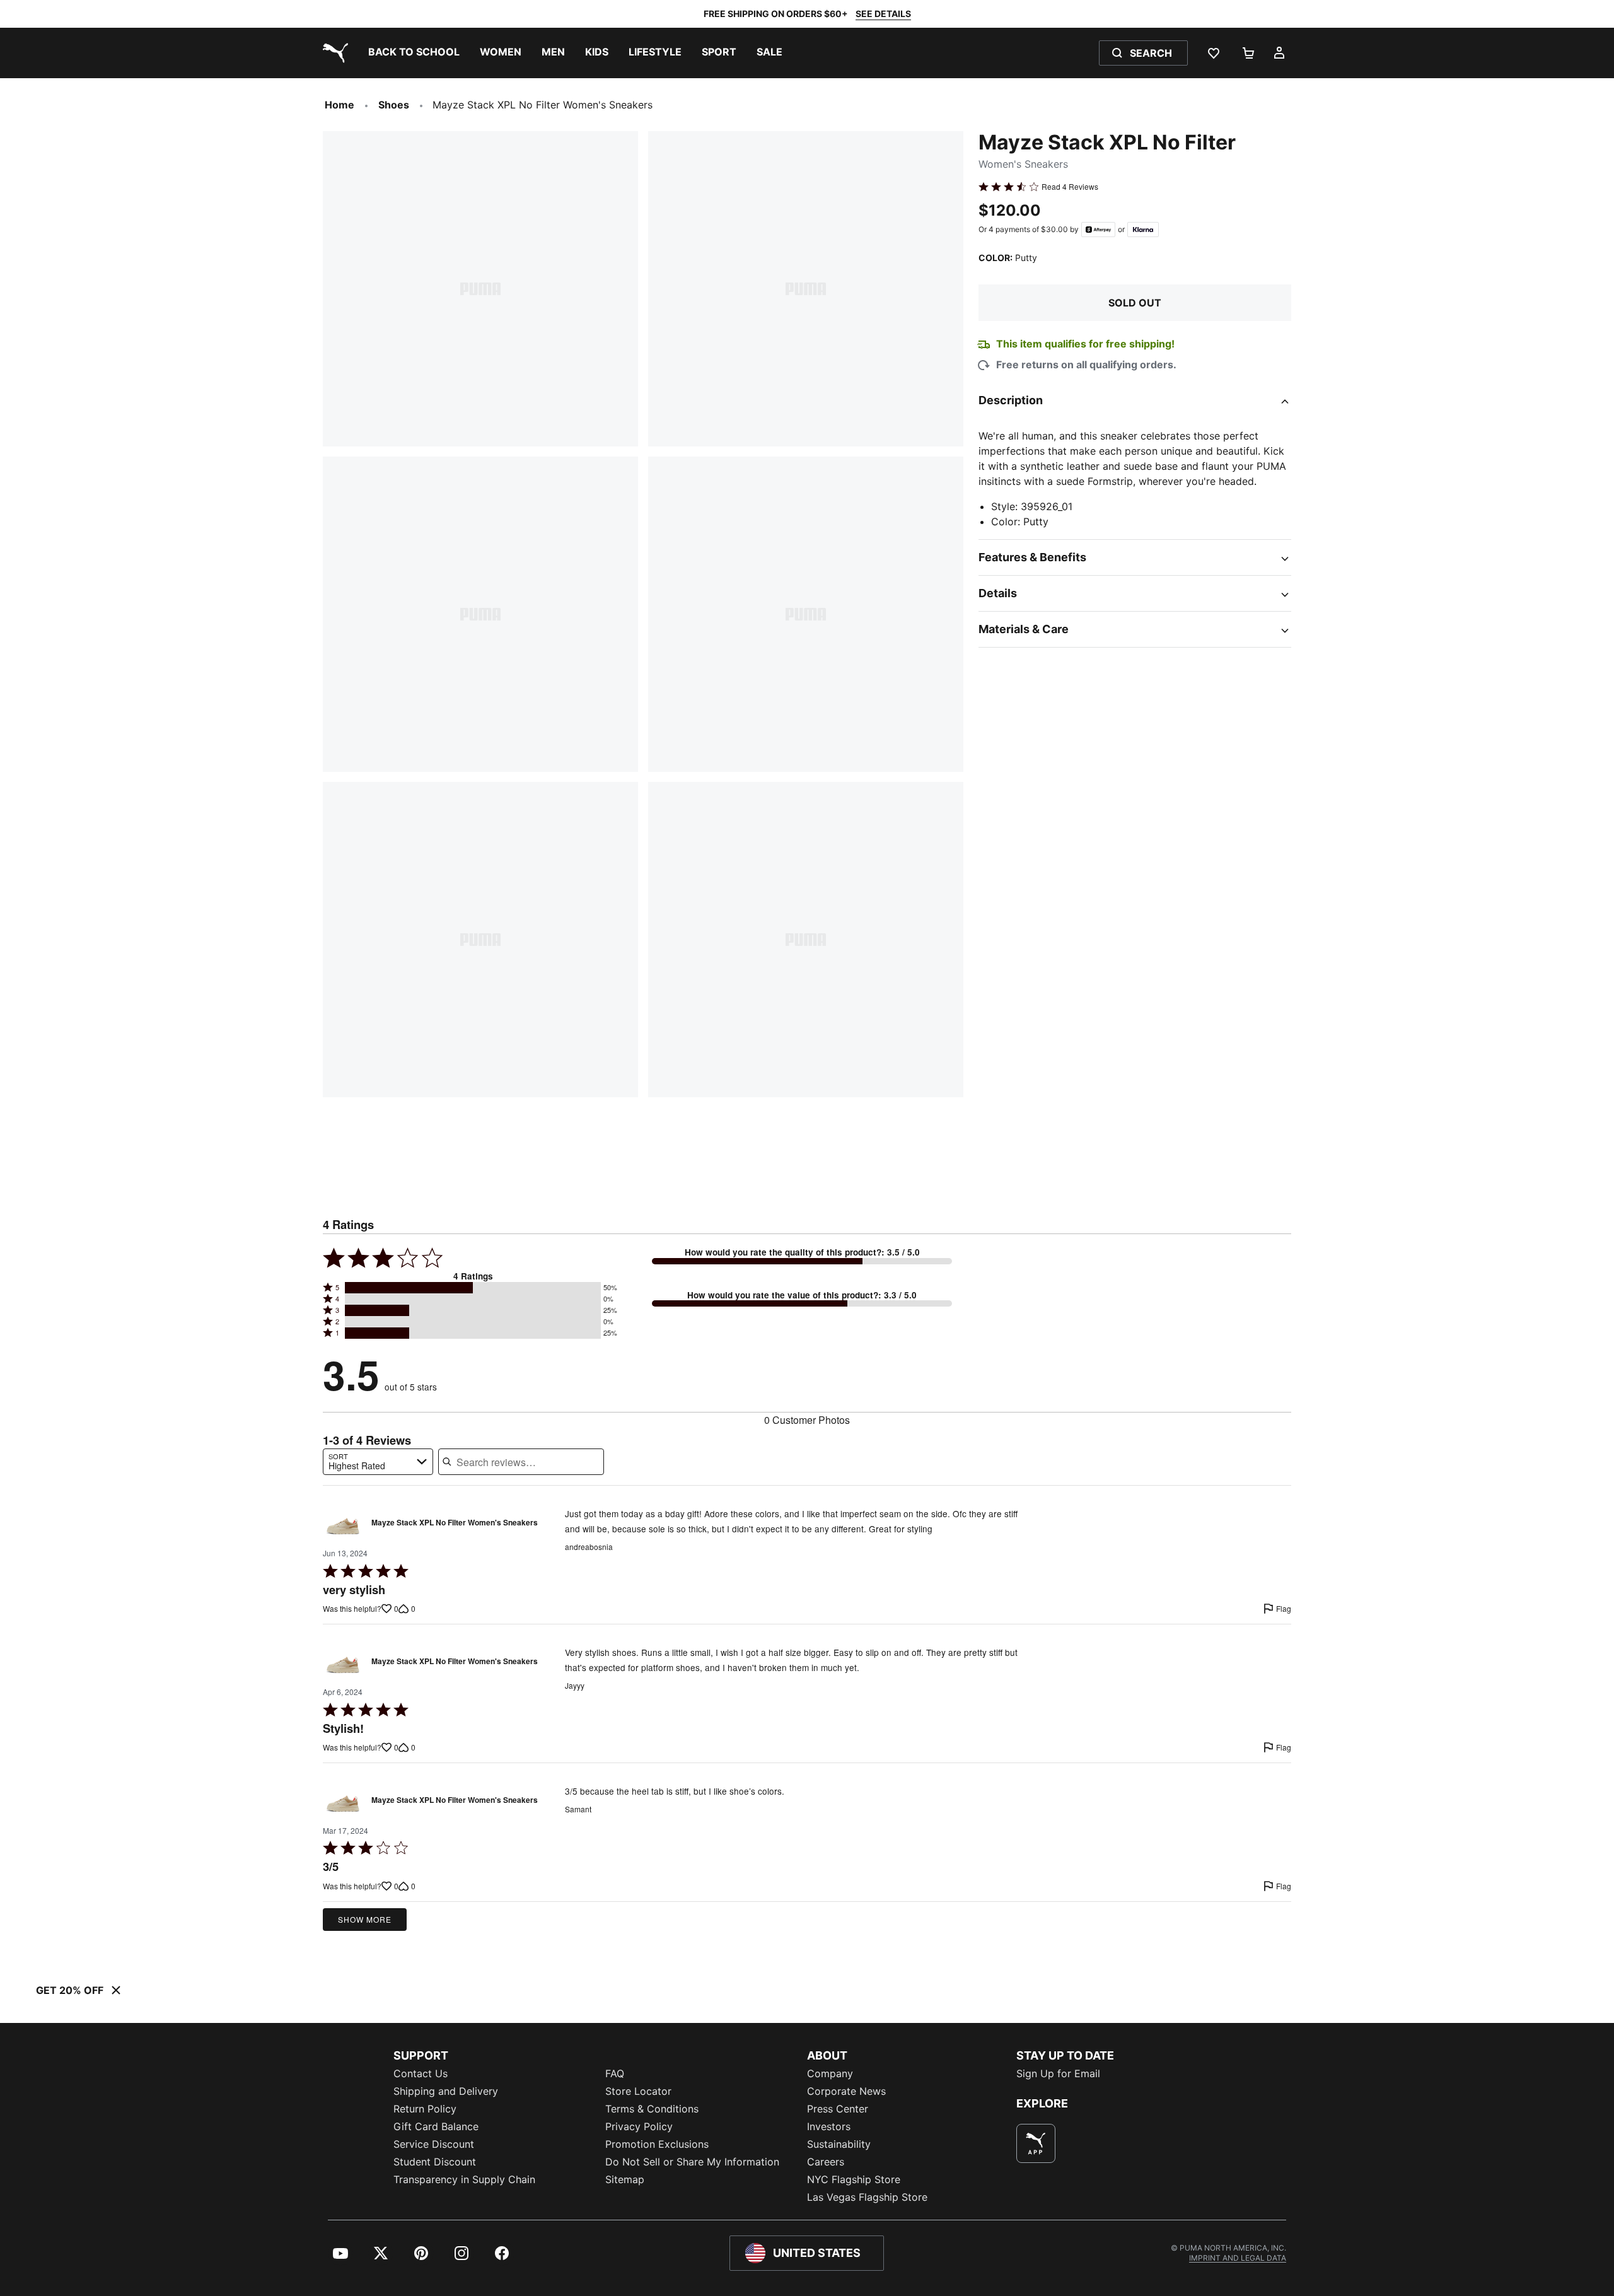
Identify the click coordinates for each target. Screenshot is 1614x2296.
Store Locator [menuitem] (638, 2091)
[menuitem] (414, 53)
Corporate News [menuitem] (846, 2091)
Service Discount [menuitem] (434, 2144)
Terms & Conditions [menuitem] (652, 2109)
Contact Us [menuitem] (421, 2073)
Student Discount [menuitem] (435, 2162)
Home (340, 105)
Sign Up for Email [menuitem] (1058, 2073)
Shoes (394, 105)
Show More (365, 1919)
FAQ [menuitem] (615, 2073)
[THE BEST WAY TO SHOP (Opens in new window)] (1036, 2143)
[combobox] (378, 1462)
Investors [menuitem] (829, 2126)
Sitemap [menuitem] (625, 2179)
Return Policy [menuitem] (425, 2109)
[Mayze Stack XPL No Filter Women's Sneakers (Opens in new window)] (343, 1526)
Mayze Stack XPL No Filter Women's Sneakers (455, 1523)
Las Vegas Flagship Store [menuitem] (867, 2197)
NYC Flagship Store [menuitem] (854, 2179)
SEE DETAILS (883, 14)
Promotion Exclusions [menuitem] (657, 2144)
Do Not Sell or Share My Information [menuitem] (692, 2162)
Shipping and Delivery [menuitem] (446, 2091)
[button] (473, 1288)
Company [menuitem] (830, 2073)
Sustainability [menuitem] (839, 2144)
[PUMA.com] (333, 53)
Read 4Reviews (1070, 187)
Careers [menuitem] (826, 2162)
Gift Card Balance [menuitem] (436, 2126)
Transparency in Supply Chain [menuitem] (464, 2179)
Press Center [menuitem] (838, 2109)
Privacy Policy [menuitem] (639, 2126)
